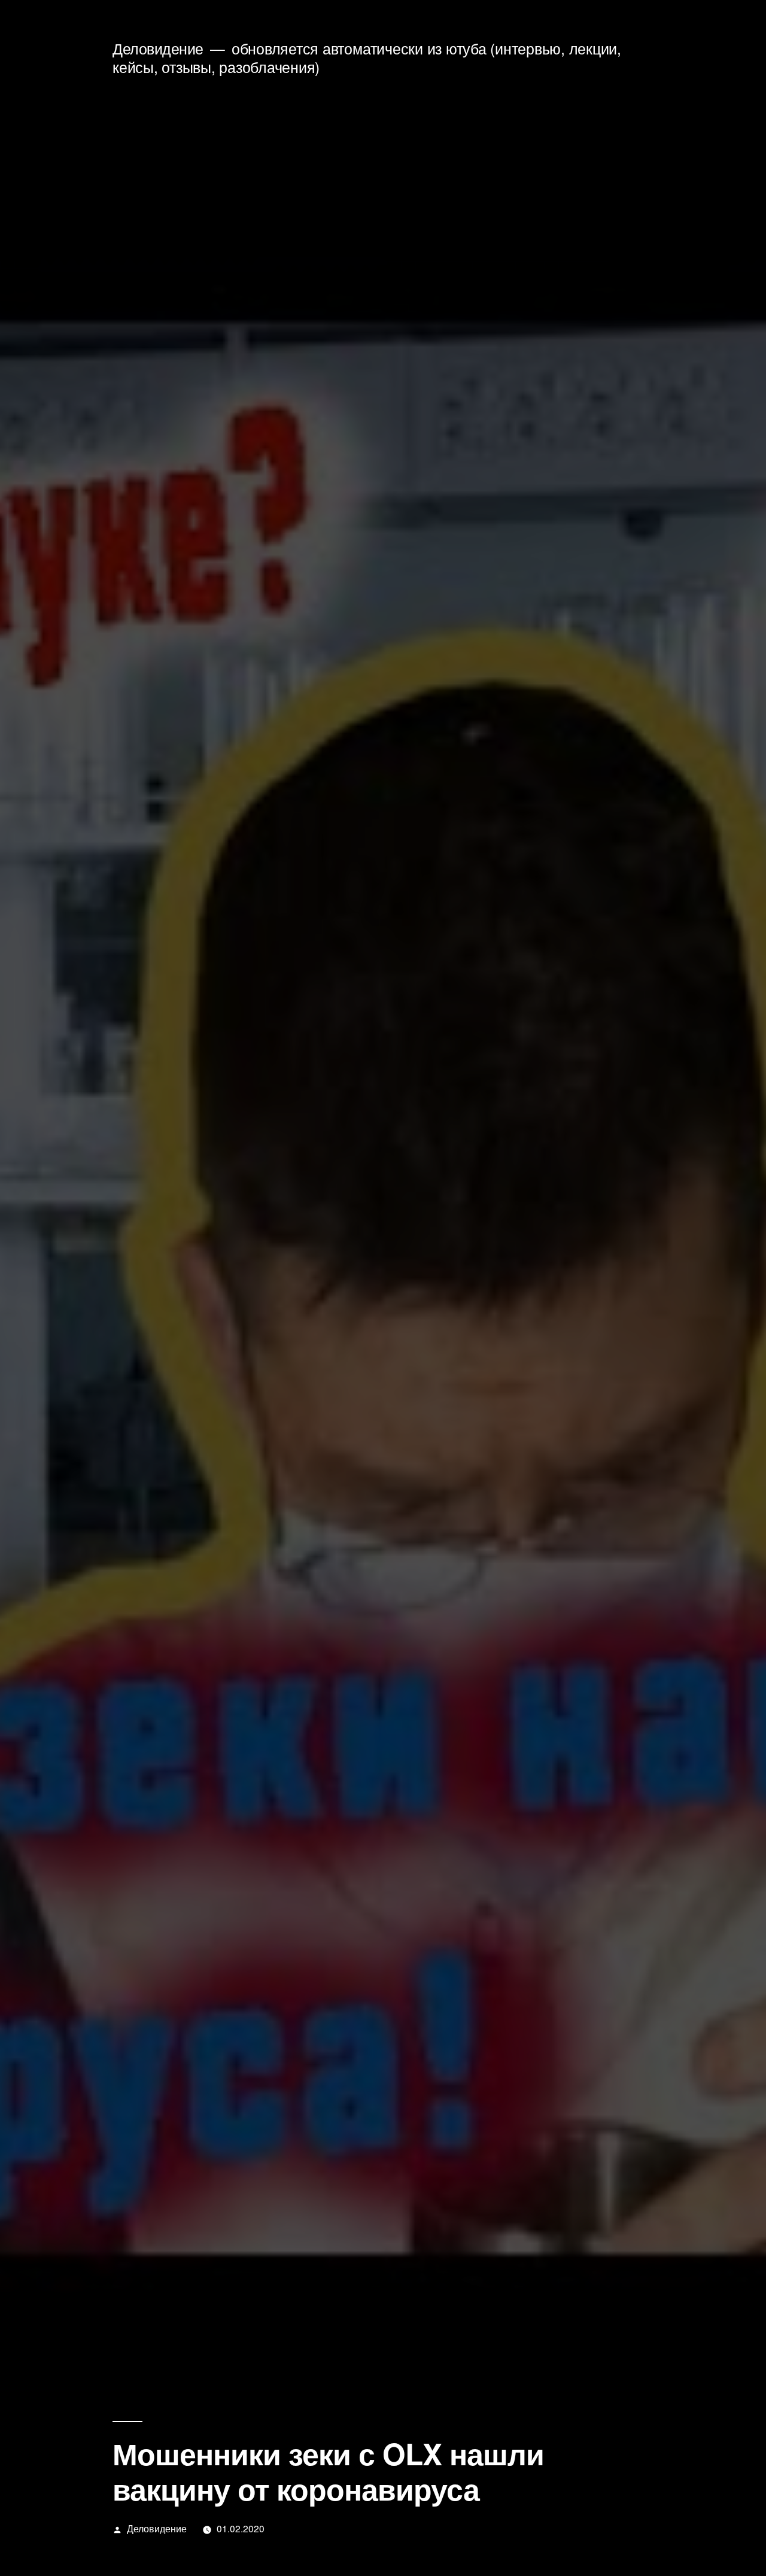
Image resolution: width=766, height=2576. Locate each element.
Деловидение (158, 48)
